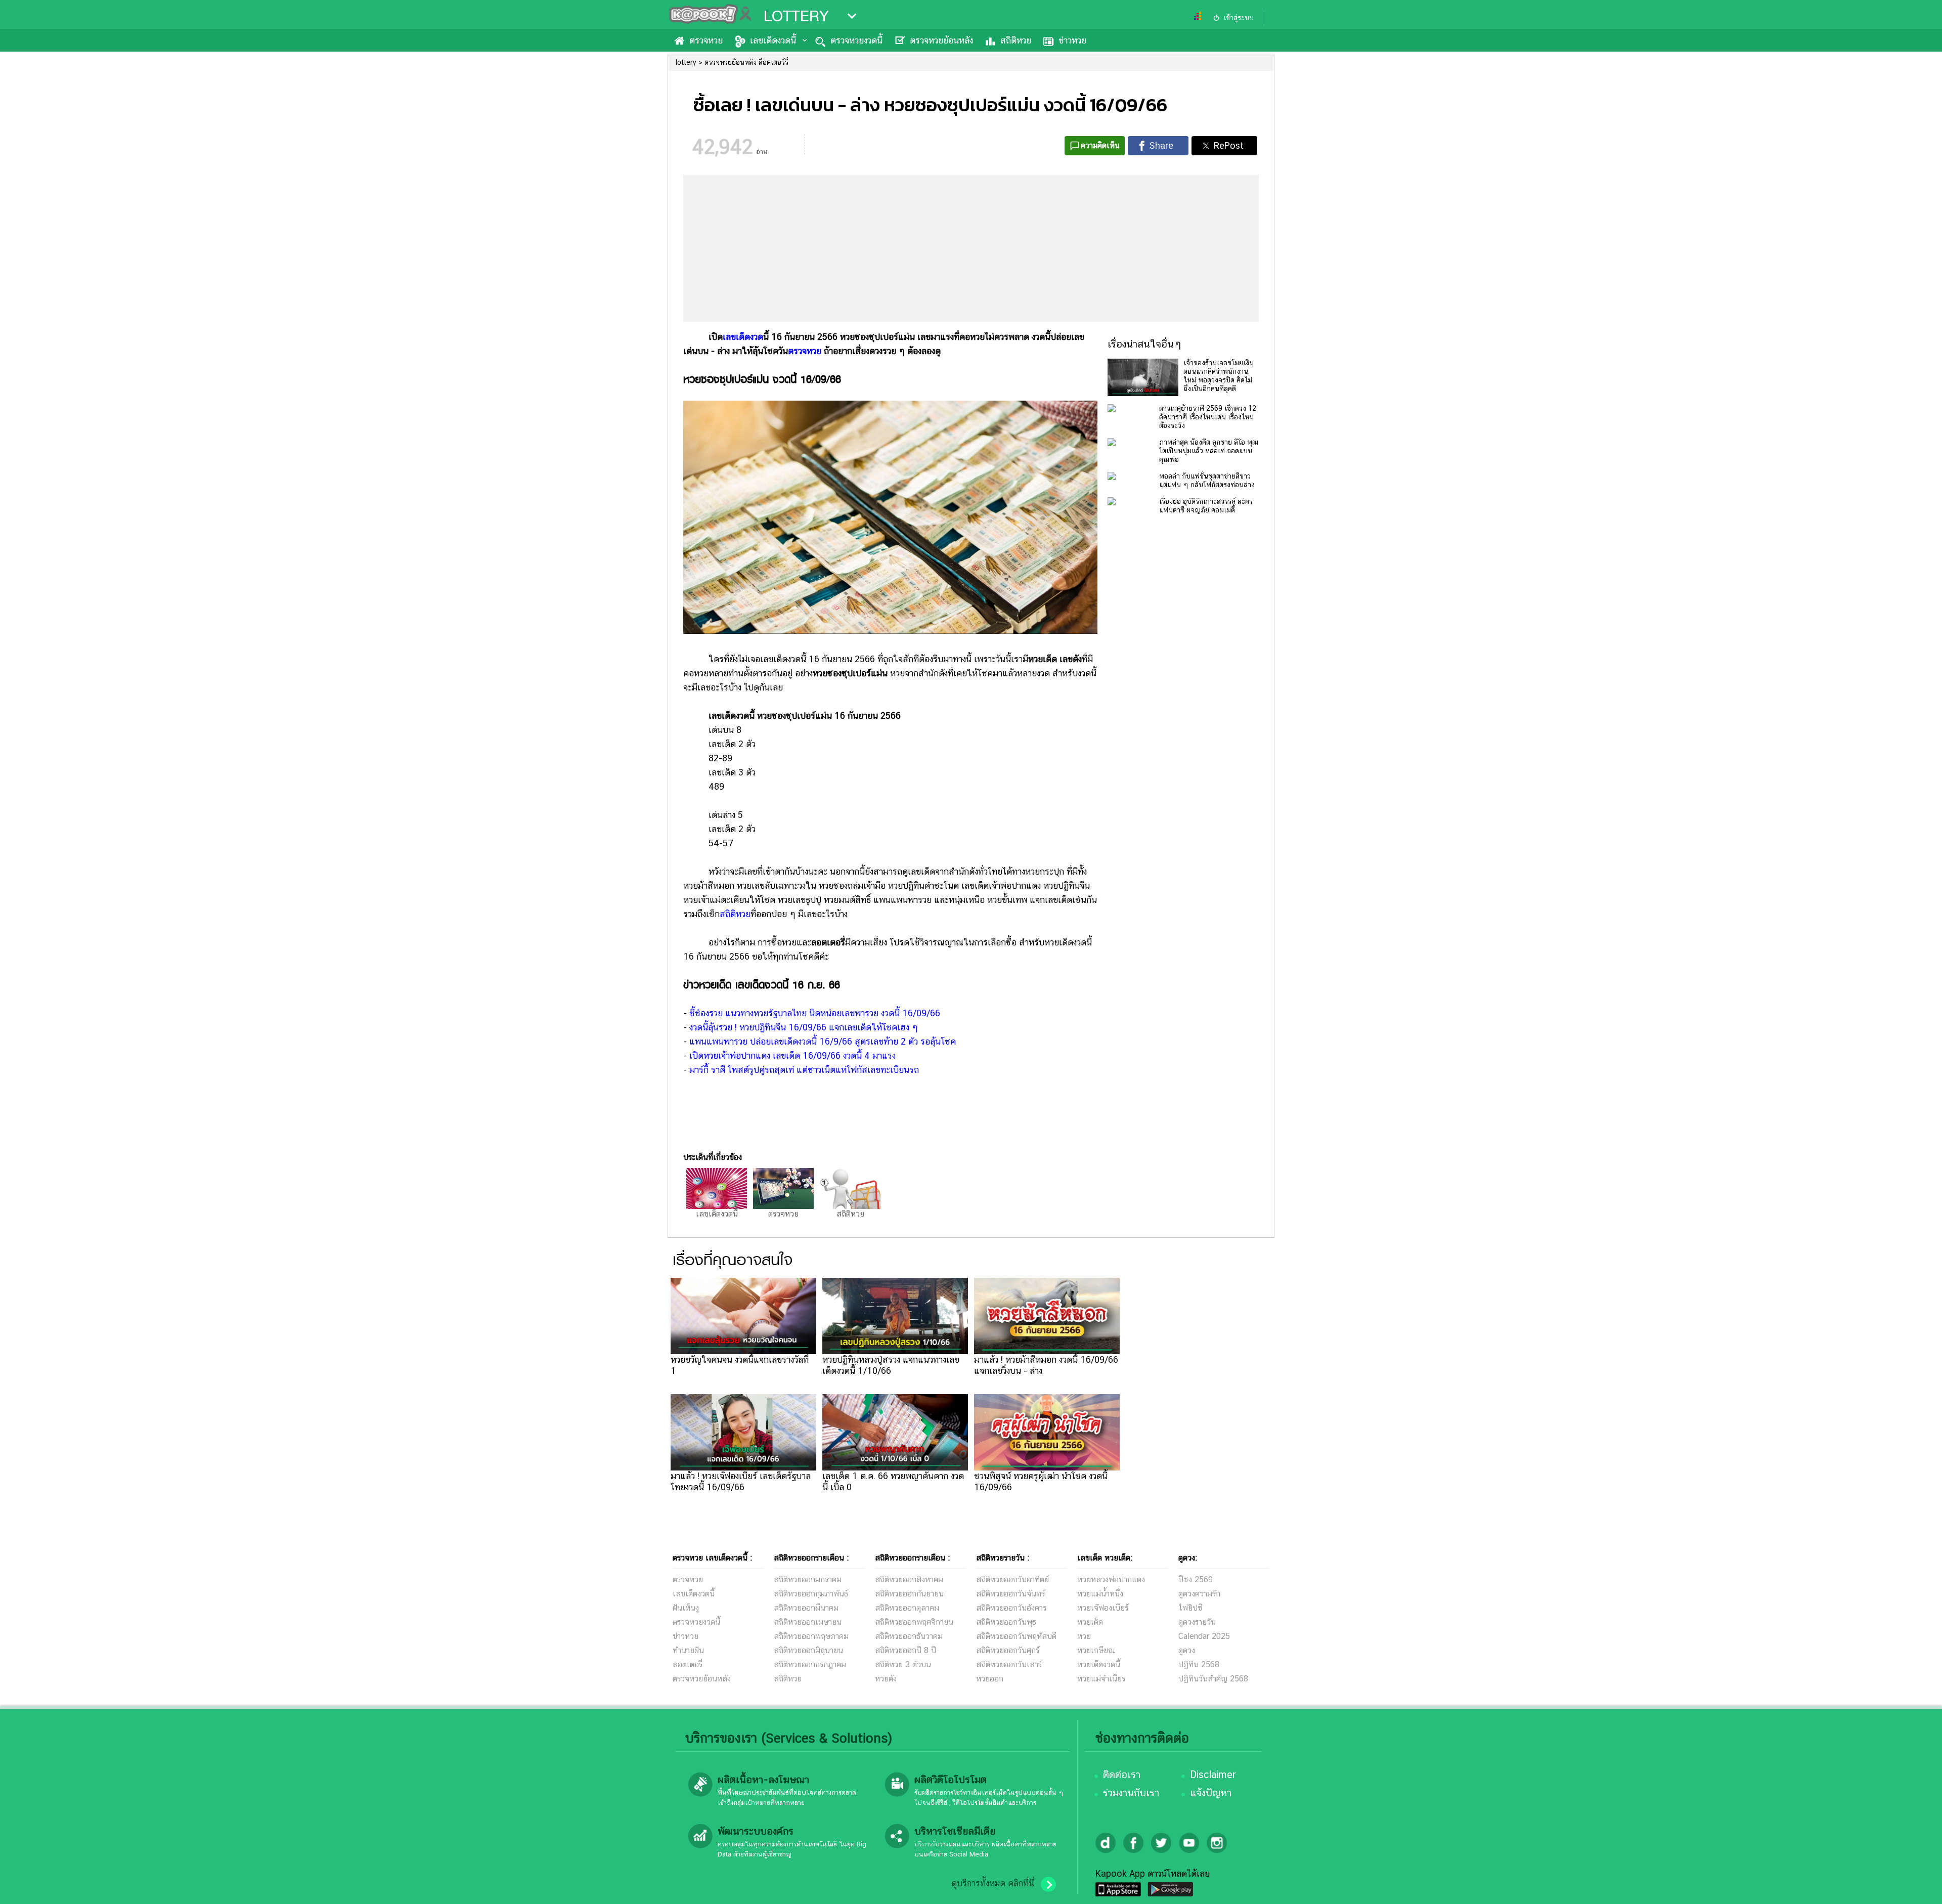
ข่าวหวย (1072, 40)
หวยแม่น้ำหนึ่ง (1100, 1594)
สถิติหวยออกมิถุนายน (808, 1650)
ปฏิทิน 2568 (1199, 1664)
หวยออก (990, 1679)
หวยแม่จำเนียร (1101, 1679)
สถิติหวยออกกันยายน (909, 1594)
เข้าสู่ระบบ (1239, 18)
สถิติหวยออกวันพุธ (1006, 1622)
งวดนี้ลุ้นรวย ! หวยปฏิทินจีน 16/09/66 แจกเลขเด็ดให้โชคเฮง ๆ (804, 1027)
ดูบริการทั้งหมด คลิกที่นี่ (993, 1883)
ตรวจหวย (706, 40)
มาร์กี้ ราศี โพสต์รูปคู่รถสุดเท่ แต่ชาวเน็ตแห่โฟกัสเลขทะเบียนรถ (804, 1070)
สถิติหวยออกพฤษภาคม (811, 1636)
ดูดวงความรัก (1199, 1594)
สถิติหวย (1016, 40)
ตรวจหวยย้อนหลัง (941, 40)
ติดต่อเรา (1122, 1775)
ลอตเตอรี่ (688, 1664)
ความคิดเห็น (1100, 145)
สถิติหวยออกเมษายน (808, 1622)
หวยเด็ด (1090, 1622)
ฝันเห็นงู (686, 1608)
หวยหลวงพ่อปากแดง (1111, 1580)
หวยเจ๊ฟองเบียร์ (1103, 1608)
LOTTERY (796, 16)
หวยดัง (886, 1679)
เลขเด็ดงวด (743, 337)
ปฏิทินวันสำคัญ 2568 (1213, 1679)
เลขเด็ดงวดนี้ (773, 40)
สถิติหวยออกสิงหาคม (909, 1580)
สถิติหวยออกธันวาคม (909, 1636)
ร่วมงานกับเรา (1131, 1793)
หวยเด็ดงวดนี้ (1099, 1664)
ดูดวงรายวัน (1197, 1622)
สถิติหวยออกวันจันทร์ (1010, 1594)
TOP (1917, 1886)
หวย (1084, 1636)
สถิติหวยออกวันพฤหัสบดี (1016, 1636)
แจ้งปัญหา (1211, 1793)
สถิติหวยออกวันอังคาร (1011, 1608)
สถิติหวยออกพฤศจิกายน (914, 1622)
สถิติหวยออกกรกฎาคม (810, 1664)
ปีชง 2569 (1196, 1580)
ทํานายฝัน (688, 1650)
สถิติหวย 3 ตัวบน (903, 1664)
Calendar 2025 (1204, 1636)
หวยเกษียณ (1096, 1650)
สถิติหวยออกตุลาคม (907, 1608)
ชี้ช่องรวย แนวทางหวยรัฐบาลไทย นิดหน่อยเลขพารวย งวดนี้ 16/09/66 (815, 1013)
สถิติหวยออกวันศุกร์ (1008, 1650)
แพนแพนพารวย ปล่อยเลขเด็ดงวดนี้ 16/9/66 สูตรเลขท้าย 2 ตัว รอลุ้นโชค (823, 1041)
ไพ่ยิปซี (1190, 1608)
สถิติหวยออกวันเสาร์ (1009, 1664)
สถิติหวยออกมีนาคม (806, 1608)
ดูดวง (1187, 1650)
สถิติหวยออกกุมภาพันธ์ (811, 1594)
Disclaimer (1213, 1775)
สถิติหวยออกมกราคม (808, 1580)
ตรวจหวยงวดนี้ (856, 40)
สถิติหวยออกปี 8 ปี (906, 1650)
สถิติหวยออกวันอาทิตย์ (1012, 1580)
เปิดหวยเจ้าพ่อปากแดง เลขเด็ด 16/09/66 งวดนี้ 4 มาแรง (792, 1055)
